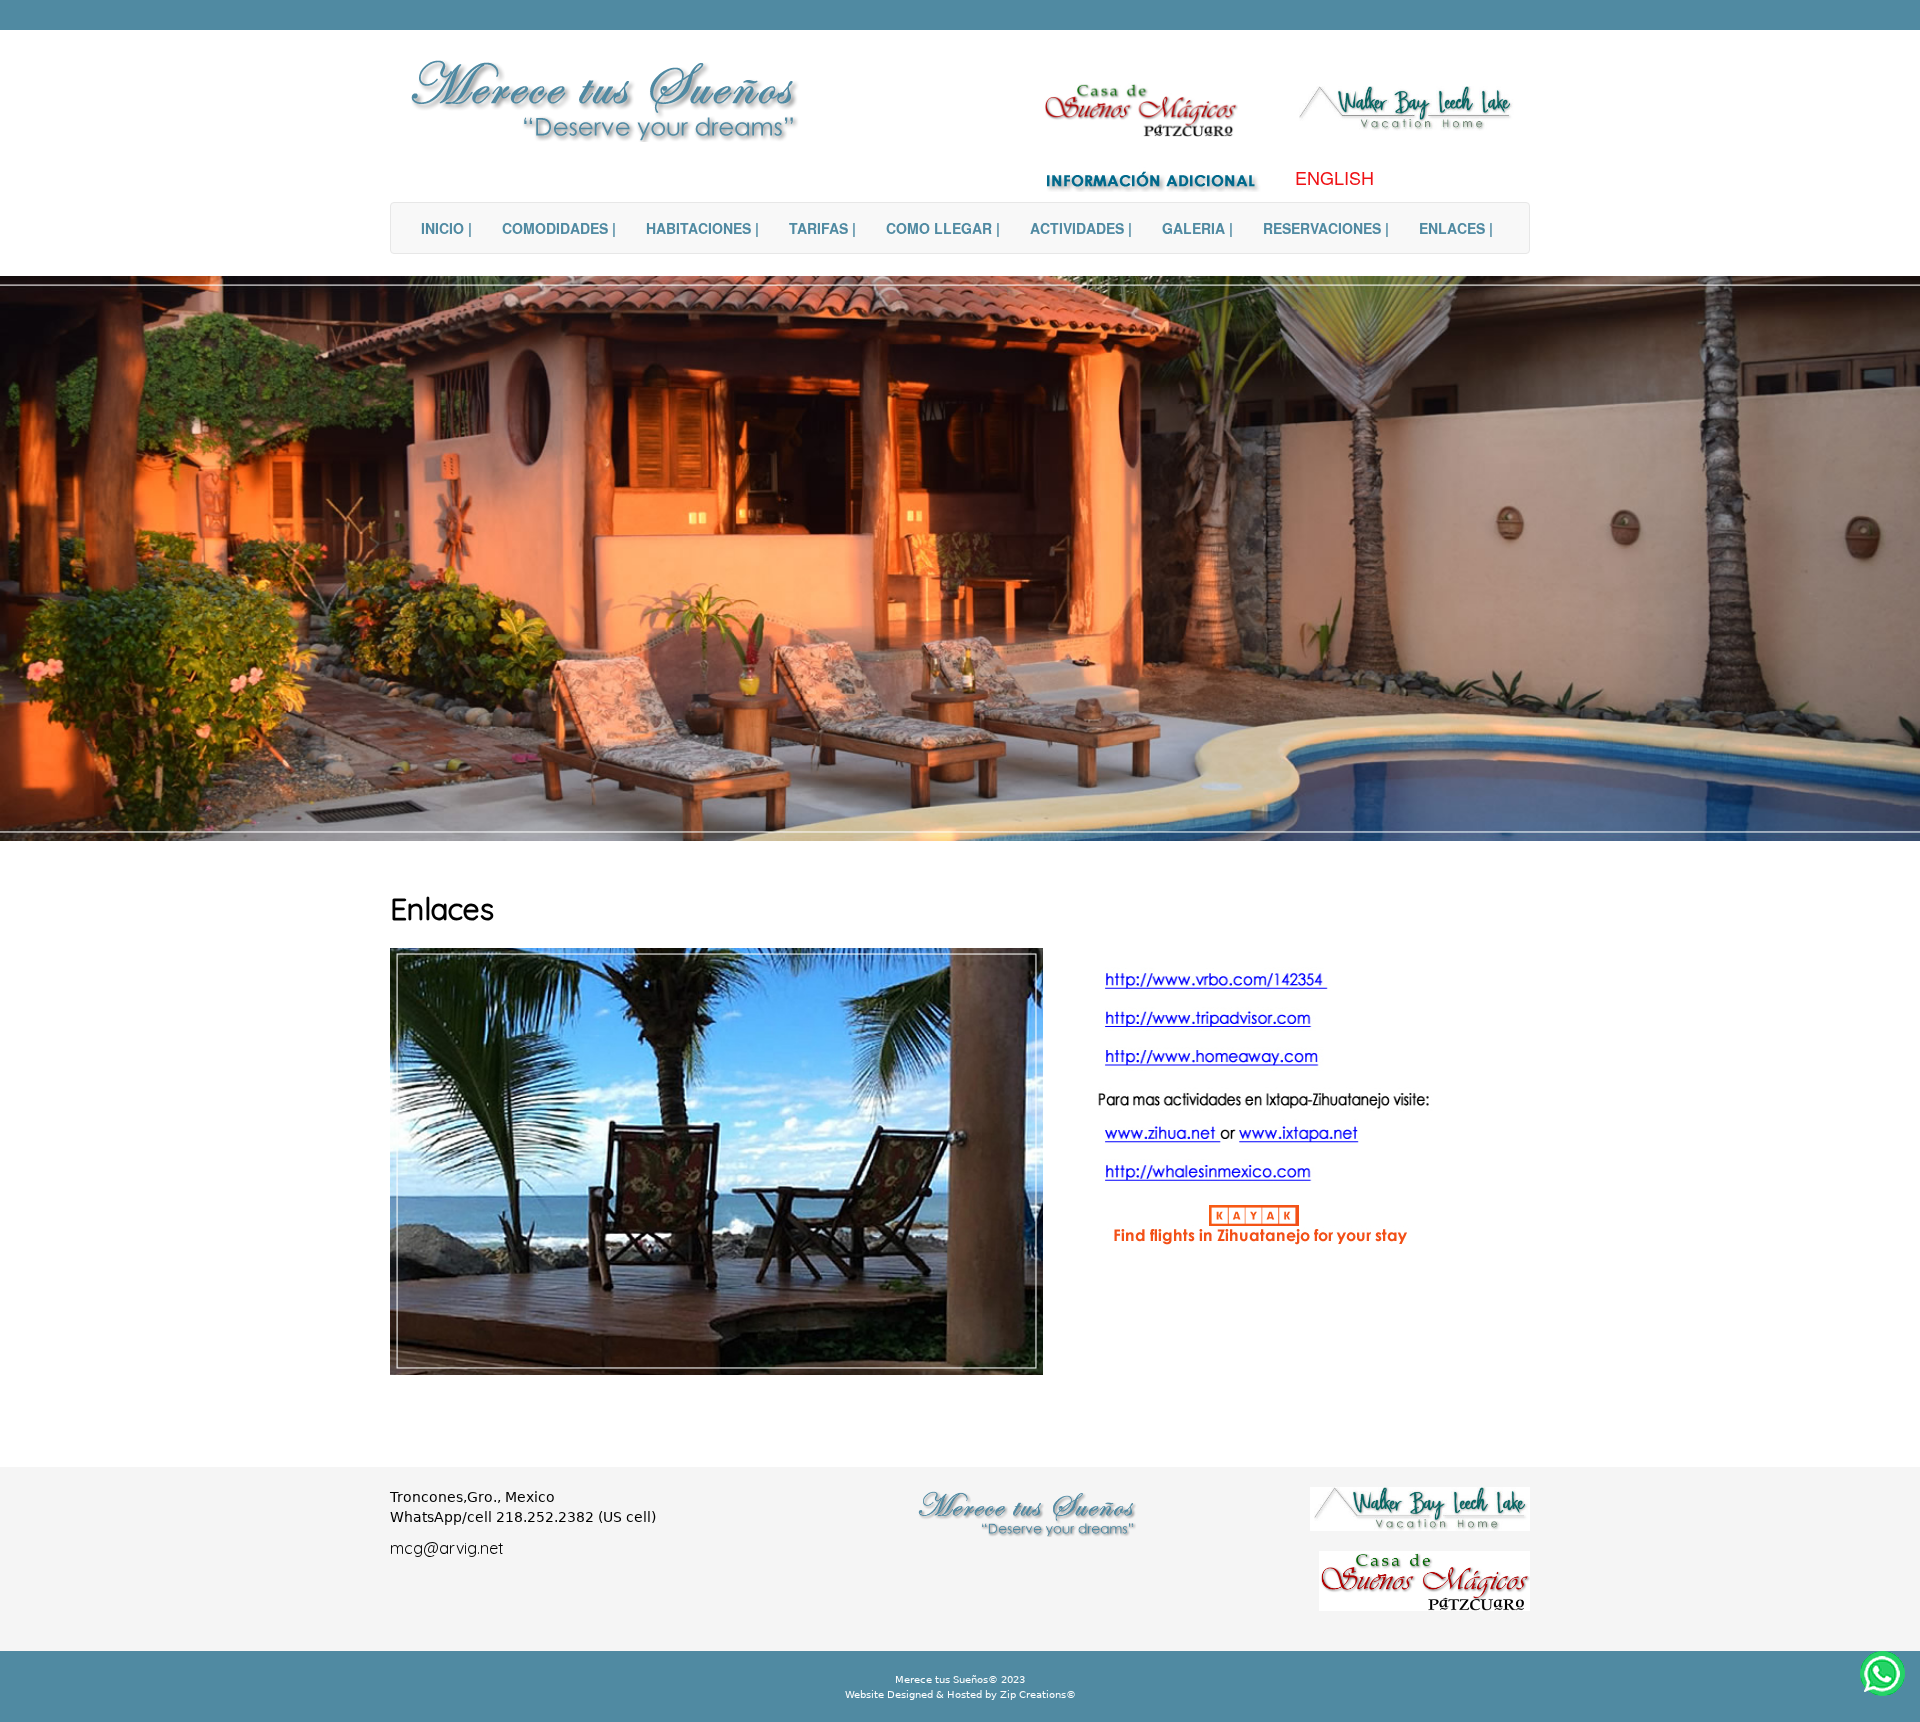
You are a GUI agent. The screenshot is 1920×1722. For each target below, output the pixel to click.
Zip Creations (1031, 1694)
